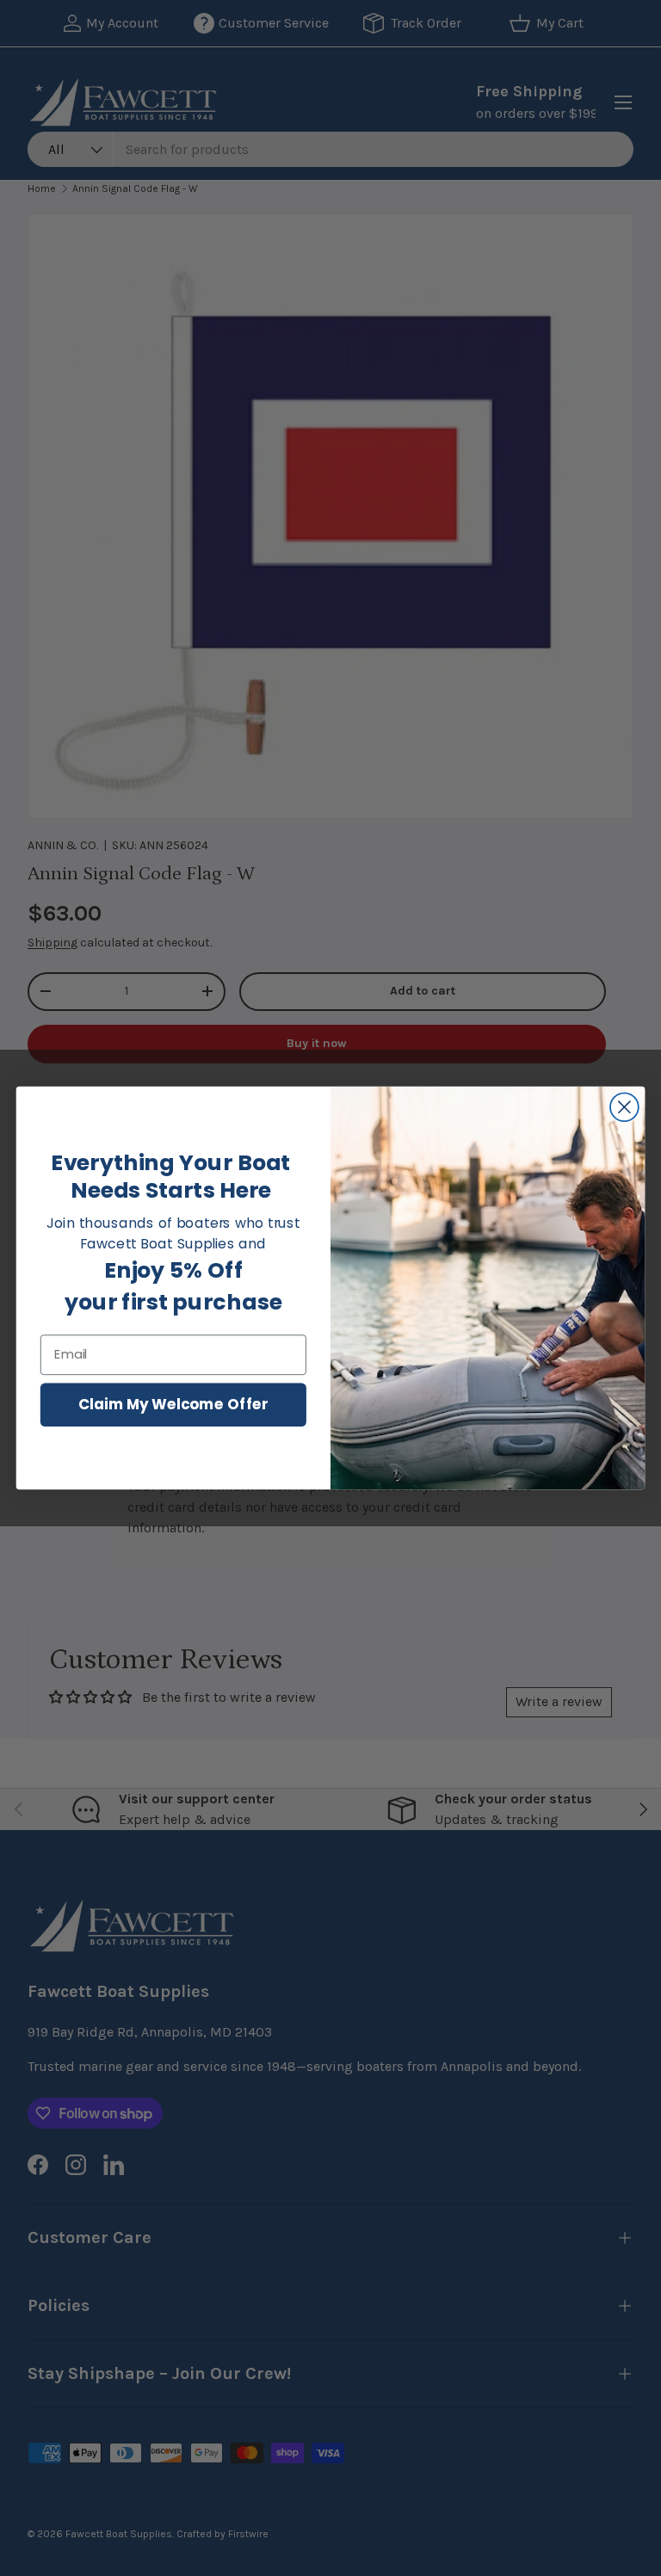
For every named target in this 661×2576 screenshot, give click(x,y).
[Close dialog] (624, 1107)
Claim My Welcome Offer (173, 1404)
